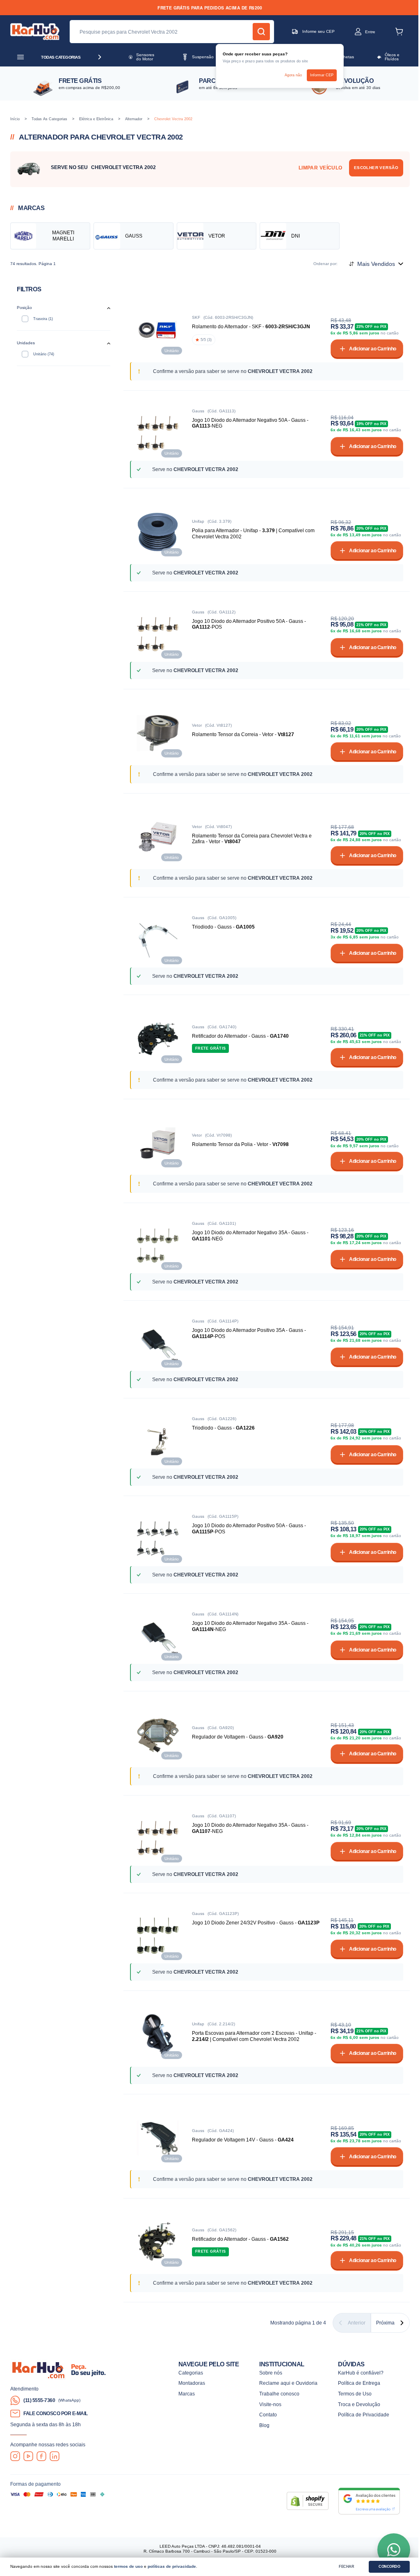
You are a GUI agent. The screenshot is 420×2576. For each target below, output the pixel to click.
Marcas (187, 2394)
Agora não (293, 75)
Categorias (191, 2373)
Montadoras (192, 2383)
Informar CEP (322, 75)
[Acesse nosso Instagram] (15, 2456)
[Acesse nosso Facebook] (41, 2456)
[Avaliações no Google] (369, 2501)
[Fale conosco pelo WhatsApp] (394, 2550)
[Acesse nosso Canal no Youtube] (28, 2456)
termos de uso (128, 2566)
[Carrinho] (399, 32)
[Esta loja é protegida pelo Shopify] (308, 2501)
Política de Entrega (359, 2383)
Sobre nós (271, 2373)
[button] (358, 32)
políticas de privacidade (172, 2566)
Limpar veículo (321, 168)
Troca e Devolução (359, 2404)
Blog (264, 2425)
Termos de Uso (355, 2394)
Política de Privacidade (364, 2415)
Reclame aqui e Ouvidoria (288, 2383)
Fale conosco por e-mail (56, 2413)
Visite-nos (270, 2404)
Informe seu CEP (318, 31)
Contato (268, 2415)
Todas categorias (61, 57)
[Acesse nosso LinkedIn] (55, 2456)
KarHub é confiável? (361, 2373)
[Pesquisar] (261, 32)
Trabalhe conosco (279, 2394)
